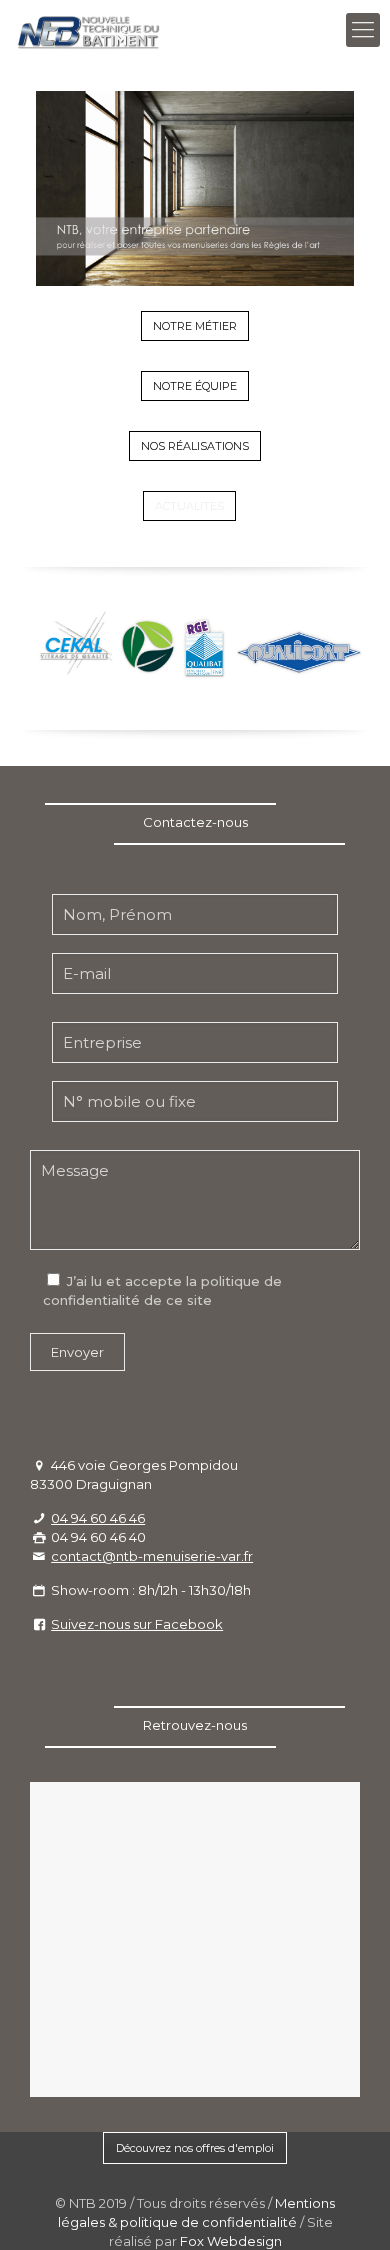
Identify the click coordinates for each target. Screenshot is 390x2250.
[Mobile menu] (363, 30)
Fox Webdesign (231, 2241)
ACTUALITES (189, 506)
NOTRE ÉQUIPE (195, 386)
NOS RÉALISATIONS (195, 446)
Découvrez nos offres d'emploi (195, 2148)
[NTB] (89, 30)
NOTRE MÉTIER (195, 326)
